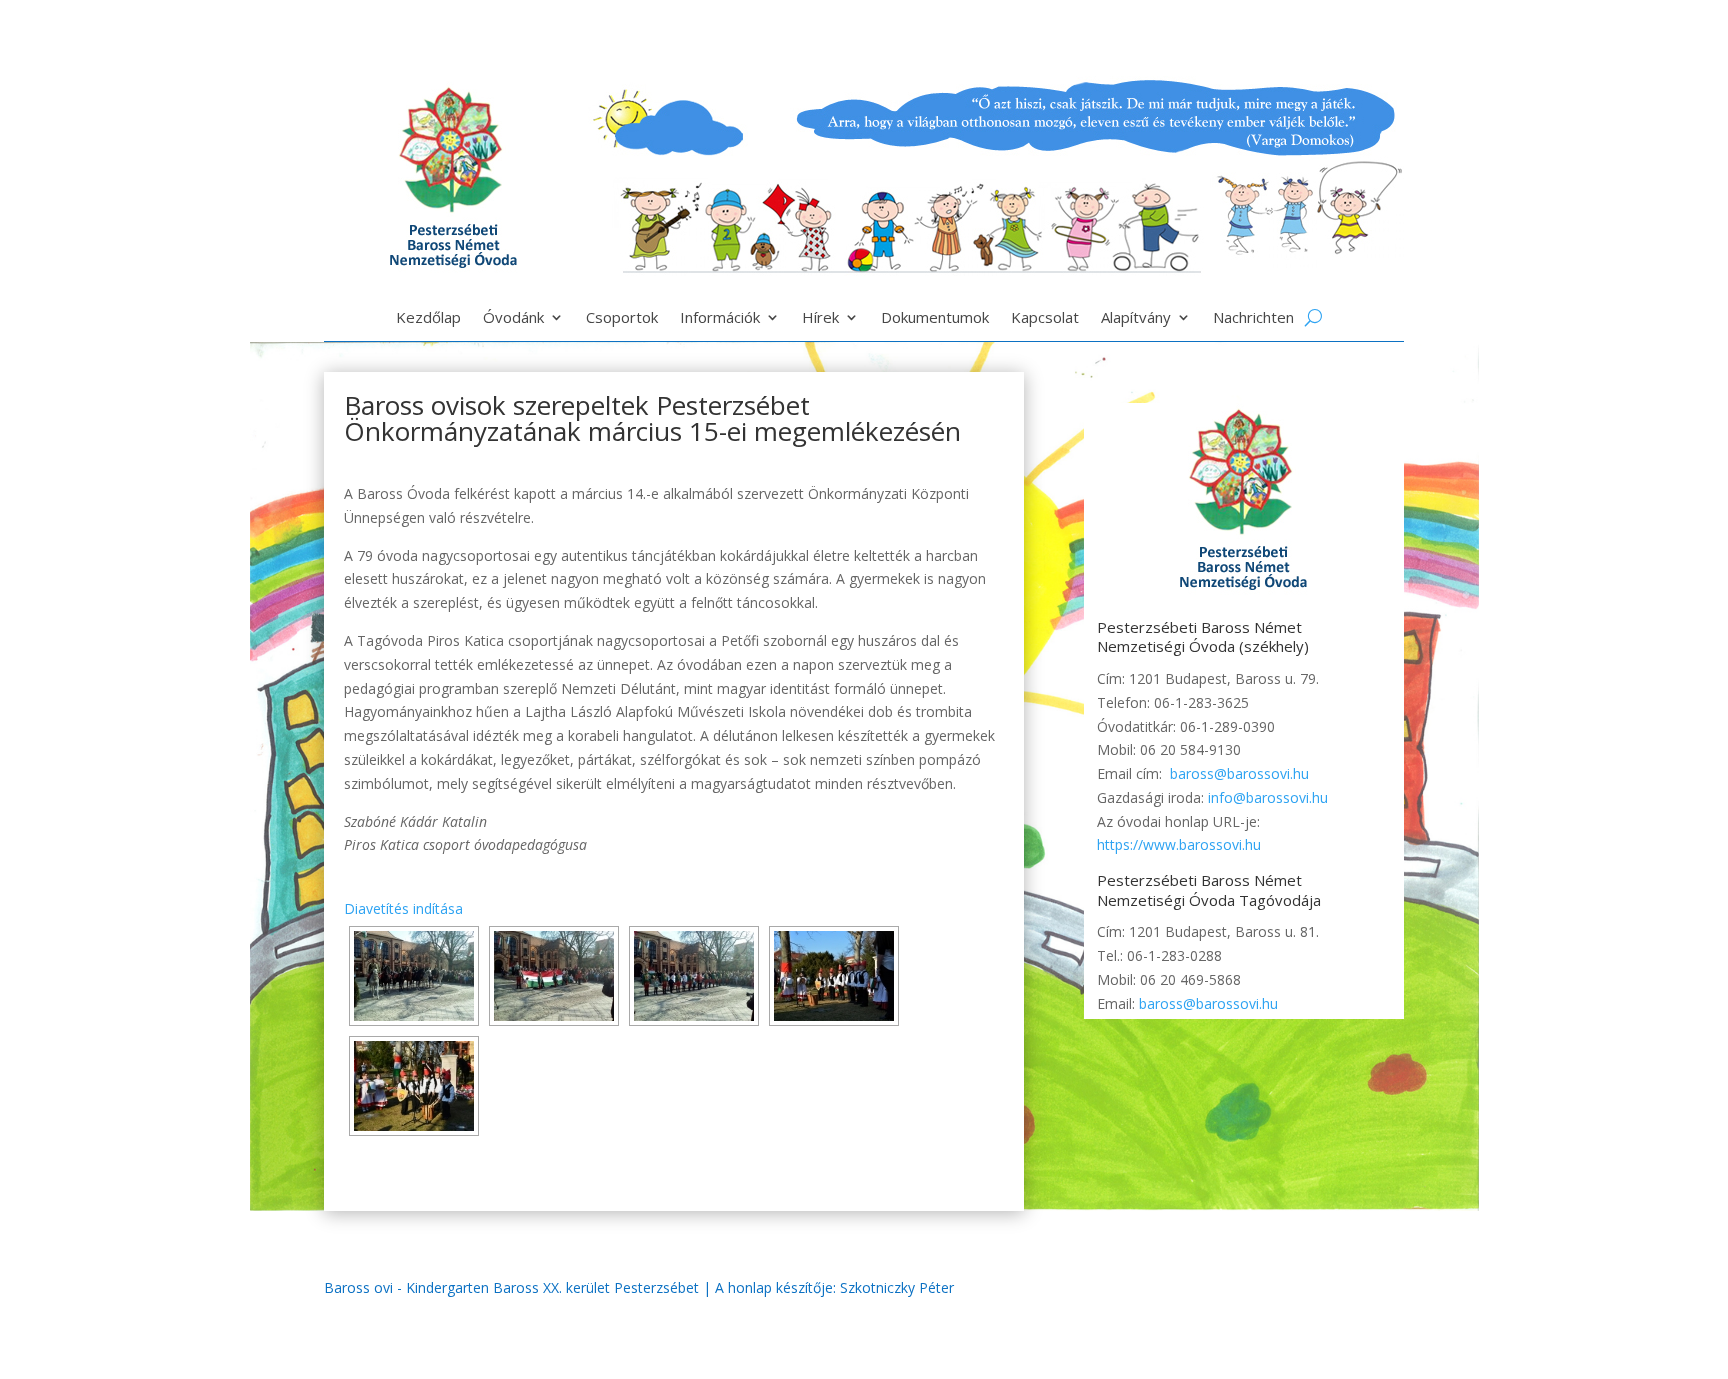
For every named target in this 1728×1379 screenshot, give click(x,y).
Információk (720, 318)
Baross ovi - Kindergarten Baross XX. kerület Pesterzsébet (511, 1287)
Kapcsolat (1045, 318)
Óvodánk (513, 318)
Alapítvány (1136, 318)
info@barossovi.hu (1268, 797)
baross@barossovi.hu (1239, 773)
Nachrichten (1253, 318)
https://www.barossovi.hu (1179, 844)
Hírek (820, 318)
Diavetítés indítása (403, 908)
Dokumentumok (935, 318)
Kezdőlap (428, 318)
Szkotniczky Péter (897, 1287)
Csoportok (622, 318)
